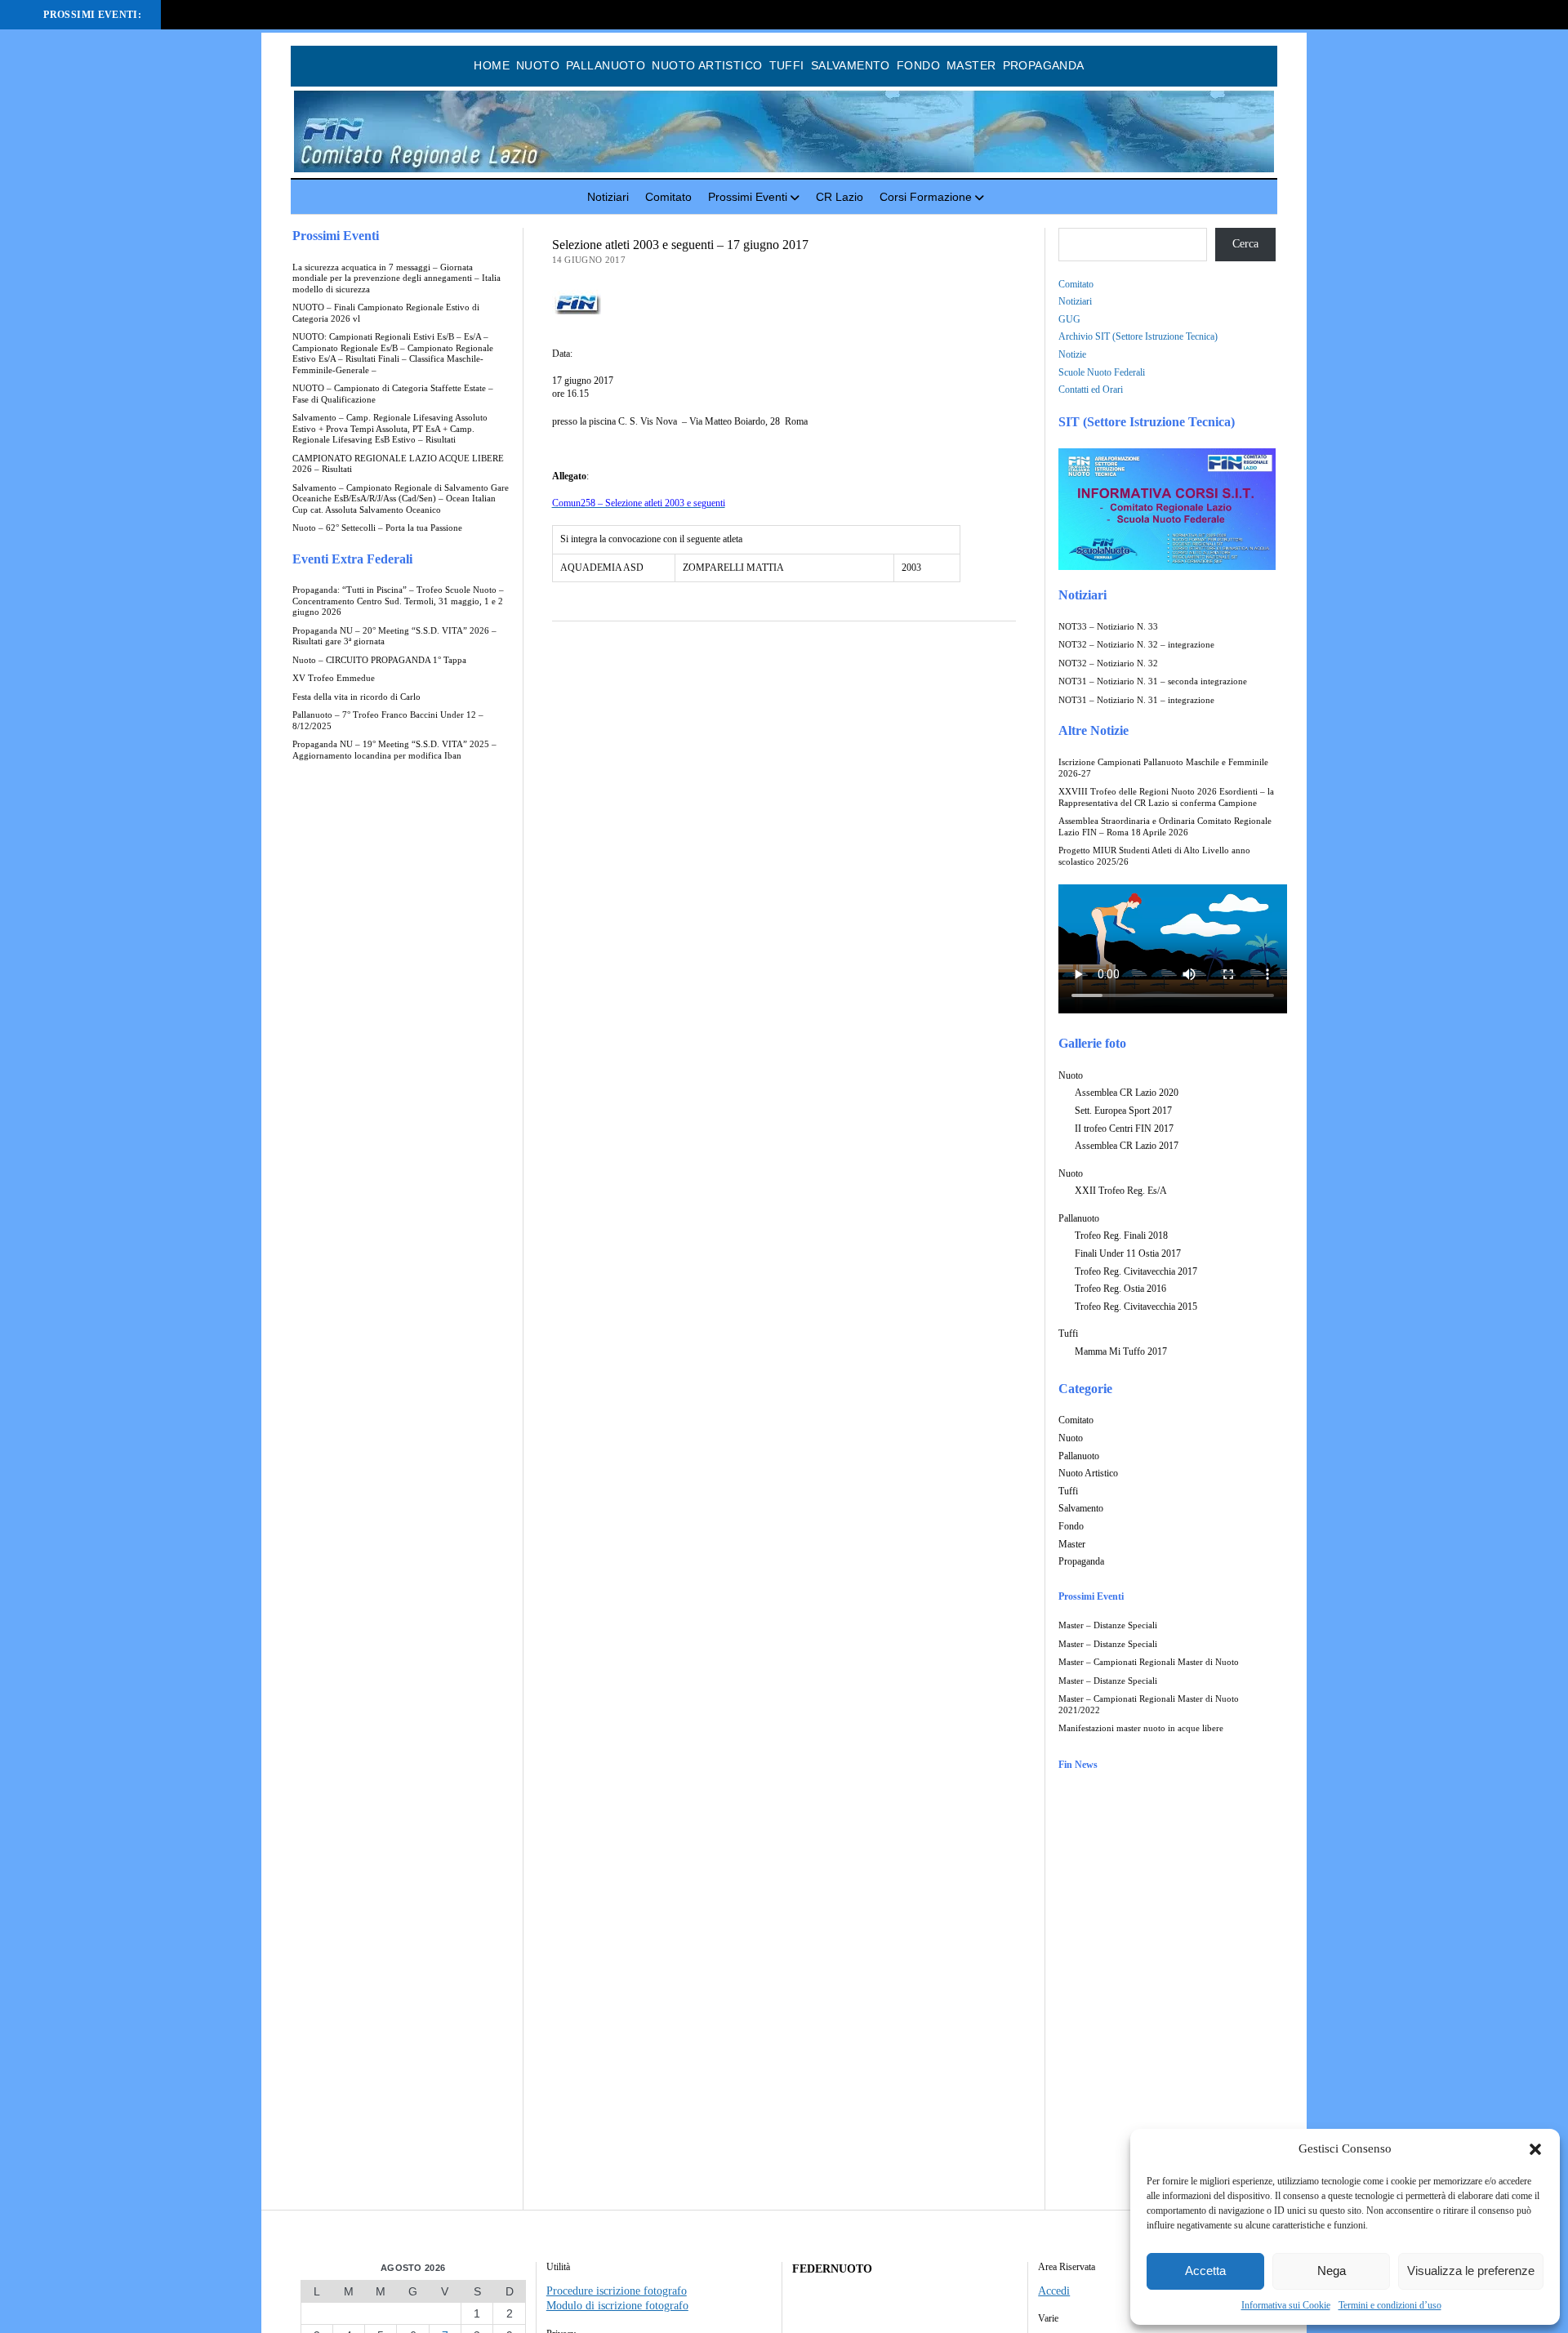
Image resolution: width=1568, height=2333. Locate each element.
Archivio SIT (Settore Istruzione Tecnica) (1138, 336)
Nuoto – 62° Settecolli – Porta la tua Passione (377, 528)
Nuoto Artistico (707, 65)
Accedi (1054, 2291)
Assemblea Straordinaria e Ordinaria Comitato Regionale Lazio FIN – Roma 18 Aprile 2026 (1165, 827)
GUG (1069, 319)
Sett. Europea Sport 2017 (1123, 1111)
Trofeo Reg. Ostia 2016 (1120, 1289)
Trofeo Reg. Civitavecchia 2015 (1136, 1307)
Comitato (668, 197)
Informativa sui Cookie (1286, 2305)
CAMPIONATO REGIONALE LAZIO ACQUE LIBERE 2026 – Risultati (398, 464)
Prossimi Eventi (748, 197)
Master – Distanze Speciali (1108, 1625)
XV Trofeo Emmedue (334, 678)
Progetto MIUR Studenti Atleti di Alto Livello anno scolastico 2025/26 (1154, 856)
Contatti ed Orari (1091, 390)
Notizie (1072, 354)
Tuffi (787, 65)
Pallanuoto (606, 65)
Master (971, 65)
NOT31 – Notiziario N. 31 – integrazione (1136, 700)
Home (492, 65)
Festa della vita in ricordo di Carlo (356, 697)
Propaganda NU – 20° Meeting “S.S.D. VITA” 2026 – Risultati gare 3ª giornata (394, 637)
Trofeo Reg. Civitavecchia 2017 (1136, 1271)
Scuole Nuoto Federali (1102, 372)
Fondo (918, 65)
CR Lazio (840, 197)
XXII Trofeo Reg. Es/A (1121, 1191)
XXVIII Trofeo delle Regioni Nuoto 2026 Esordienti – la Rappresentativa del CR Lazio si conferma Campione (1166, 797)
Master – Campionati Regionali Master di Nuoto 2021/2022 (1149, 1705)
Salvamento (851, 65)
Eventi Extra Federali (352, 559)
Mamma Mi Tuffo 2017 (1121, 1351)
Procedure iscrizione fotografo (617, 2291)
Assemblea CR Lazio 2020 (1127, 1093)
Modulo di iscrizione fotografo (617, 2306)
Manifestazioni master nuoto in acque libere (1141, 1728)
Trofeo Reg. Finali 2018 (1121, 1236)
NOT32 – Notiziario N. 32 (1108, 663)
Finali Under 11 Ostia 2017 (1128, 1253)
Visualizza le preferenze (1471, 2271)
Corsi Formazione (926, 197)
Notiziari (608, 197)
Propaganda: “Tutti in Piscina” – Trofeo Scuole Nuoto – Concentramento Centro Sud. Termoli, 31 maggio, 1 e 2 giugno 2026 (398, 601)
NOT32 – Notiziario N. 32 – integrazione (1136, 645)
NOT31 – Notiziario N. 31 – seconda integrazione (1153, 681)
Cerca (1245, 244)
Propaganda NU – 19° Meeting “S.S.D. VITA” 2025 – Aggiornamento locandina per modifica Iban (394, 750)
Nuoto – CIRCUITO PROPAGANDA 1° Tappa (379, 660)
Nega (1332, 2271)
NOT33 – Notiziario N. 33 (1108, 627)
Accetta (1205, 2271)
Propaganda (1044, 65)
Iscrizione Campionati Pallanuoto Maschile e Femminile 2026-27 (1163, 768)
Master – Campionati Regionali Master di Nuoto (1149, 1662)
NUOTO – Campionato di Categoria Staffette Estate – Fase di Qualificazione (393, 394)
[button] (1535, 2149)
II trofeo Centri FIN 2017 (1124, 1129)
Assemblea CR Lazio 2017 (1127, 1146)
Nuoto (538, 65)
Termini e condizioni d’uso (1390, 2305)
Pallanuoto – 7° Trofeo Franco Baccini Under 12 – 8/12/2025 (388, 721)
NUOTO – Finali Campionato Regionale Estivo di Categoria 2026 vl (386, 313)
